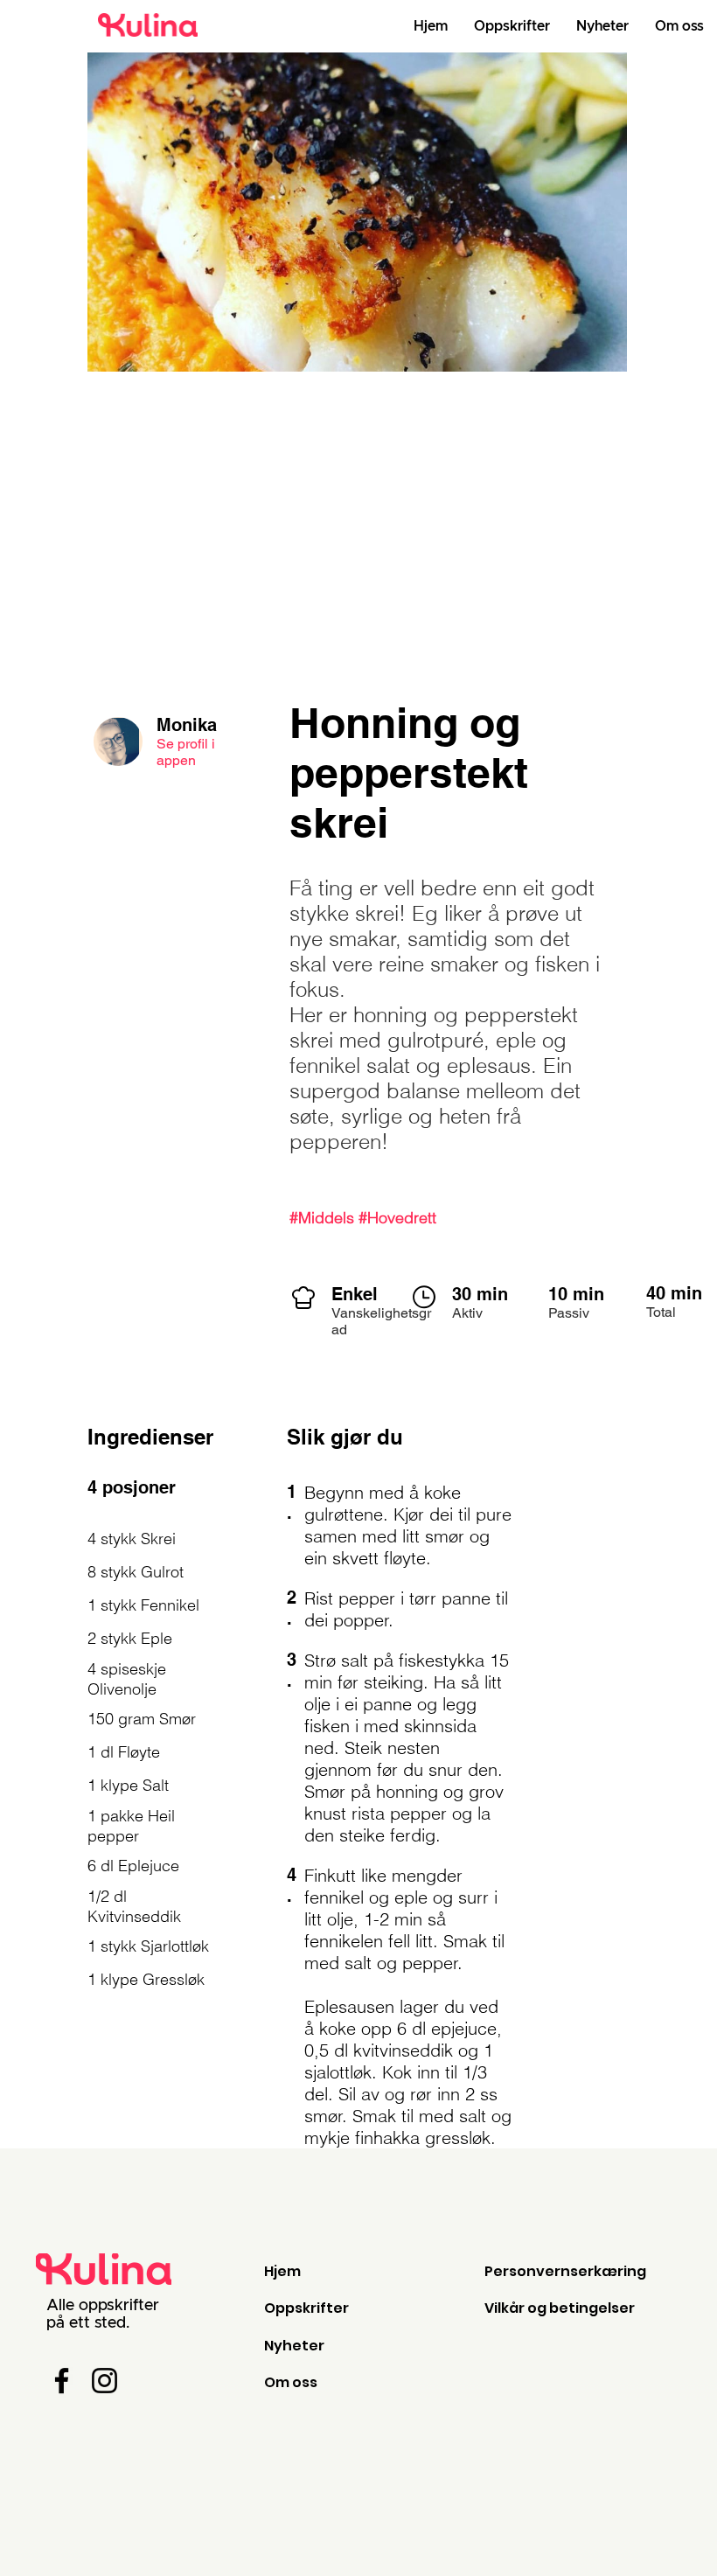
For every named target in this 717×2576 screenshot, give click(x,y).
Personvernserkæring (565, 2271)
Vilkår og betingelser (560, 2308)
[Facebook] (62, 2381)
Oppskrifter (306, 2308)
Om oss (291, 2382)
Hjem (282, 2271)
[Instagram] (104, 2381)
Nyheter (294, 2346)
